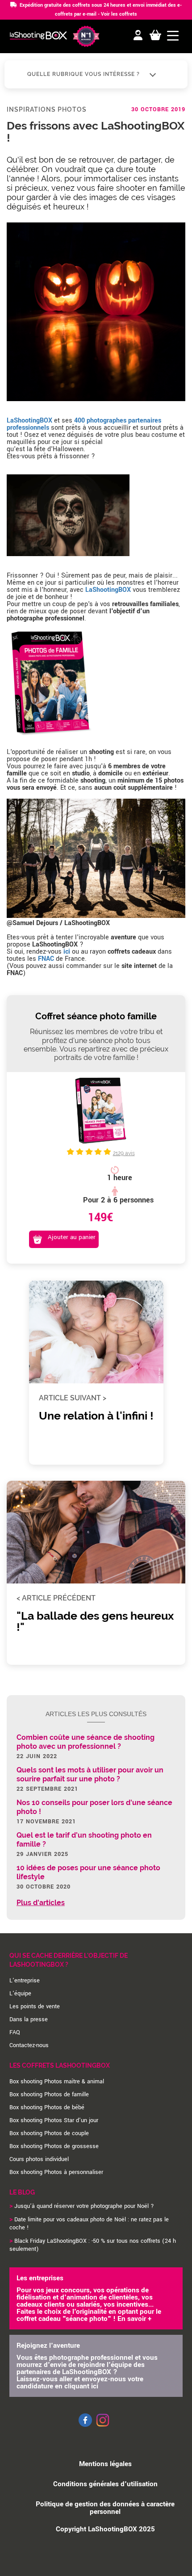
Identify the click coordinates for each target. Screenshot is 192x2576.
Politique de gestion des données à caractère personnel (105, 2508)
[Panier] (155, 36)
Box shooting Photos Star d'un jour (54, 2120)
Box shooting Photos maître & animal (57, 2082)
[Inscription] (138, 36)
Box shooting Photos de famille (49, 2094)
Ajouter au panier (72, 1237)
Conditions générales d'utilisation (105, 2484)
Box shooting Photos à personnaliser (56, 2172)
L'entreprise (25, 1981)
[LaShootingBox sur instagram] (103, 2427)
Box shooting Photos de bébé (47, 2107)
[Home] (38, 37)
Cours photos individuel (39, 2159)
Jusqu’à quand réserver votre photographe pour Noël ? (84, 2206)
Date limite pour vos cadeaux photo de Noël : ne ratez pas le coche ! (89, 2224)
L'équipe (20, 1994)
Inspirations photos (47, 109)
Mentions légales (105, 2464)
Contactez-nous (29, 2045)
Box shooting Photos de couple (49, 2133)
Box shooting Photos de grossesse (54, 2146)
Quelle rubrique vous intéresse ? (84, 74)
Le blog (22, 2192)
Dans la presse (29, 2019)
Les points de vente (35, 2006)
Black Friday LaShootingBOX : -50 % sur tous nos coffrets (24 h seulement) (93, 2245)
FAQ (15, 2032)
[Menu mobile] (173, 36)
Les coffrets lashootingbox (60, 2065)
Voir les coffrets (119, 14)
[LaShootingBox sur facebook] (85, 2425)
